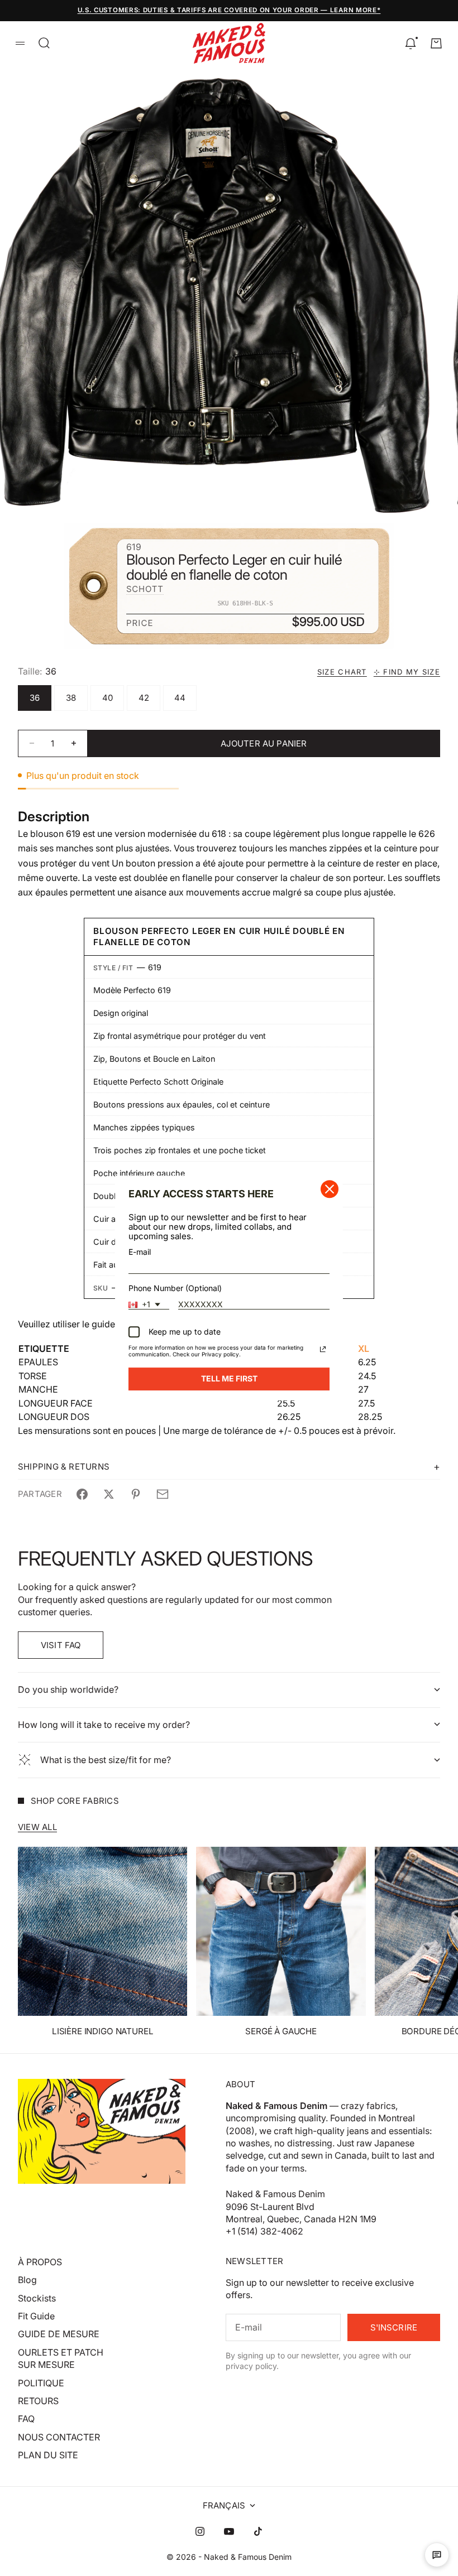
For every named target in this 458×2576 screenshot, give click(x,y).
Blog (27, 2280)
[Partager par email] (163, 1494)
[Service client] (437, 2555)
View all (37, 1827)
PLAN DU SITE (48, 2455)
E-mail (140, 1252)
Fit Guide (36, 2316)
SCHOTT (145, 589)
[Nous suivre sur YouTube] (229, 2531)
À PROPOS (40, 2262)
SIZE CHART (342, 672)
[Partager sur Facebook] (82, 1494)
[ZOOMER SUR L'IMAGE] (413, 492)
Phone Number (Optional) (175, 1288)
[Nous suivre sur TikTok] (258, 2531)
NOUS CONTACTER (59, 2437)
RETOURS (38, 2401)
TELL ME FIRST (229, 1379)
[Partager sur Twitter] (109, 1494)
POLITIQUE (41, 2383)
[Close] (330, 1189)
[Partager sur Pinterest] (136, 1494)
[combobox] (149, 1305)
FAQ (26, 2419)
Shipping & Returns (64, 1467)
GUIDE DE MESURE (59, 2334)
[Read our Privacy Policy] (323, 1350)
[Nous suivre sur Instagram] (200, 2531)
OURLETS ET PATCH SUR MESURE (61, 2358)
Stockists (37, 2298)
